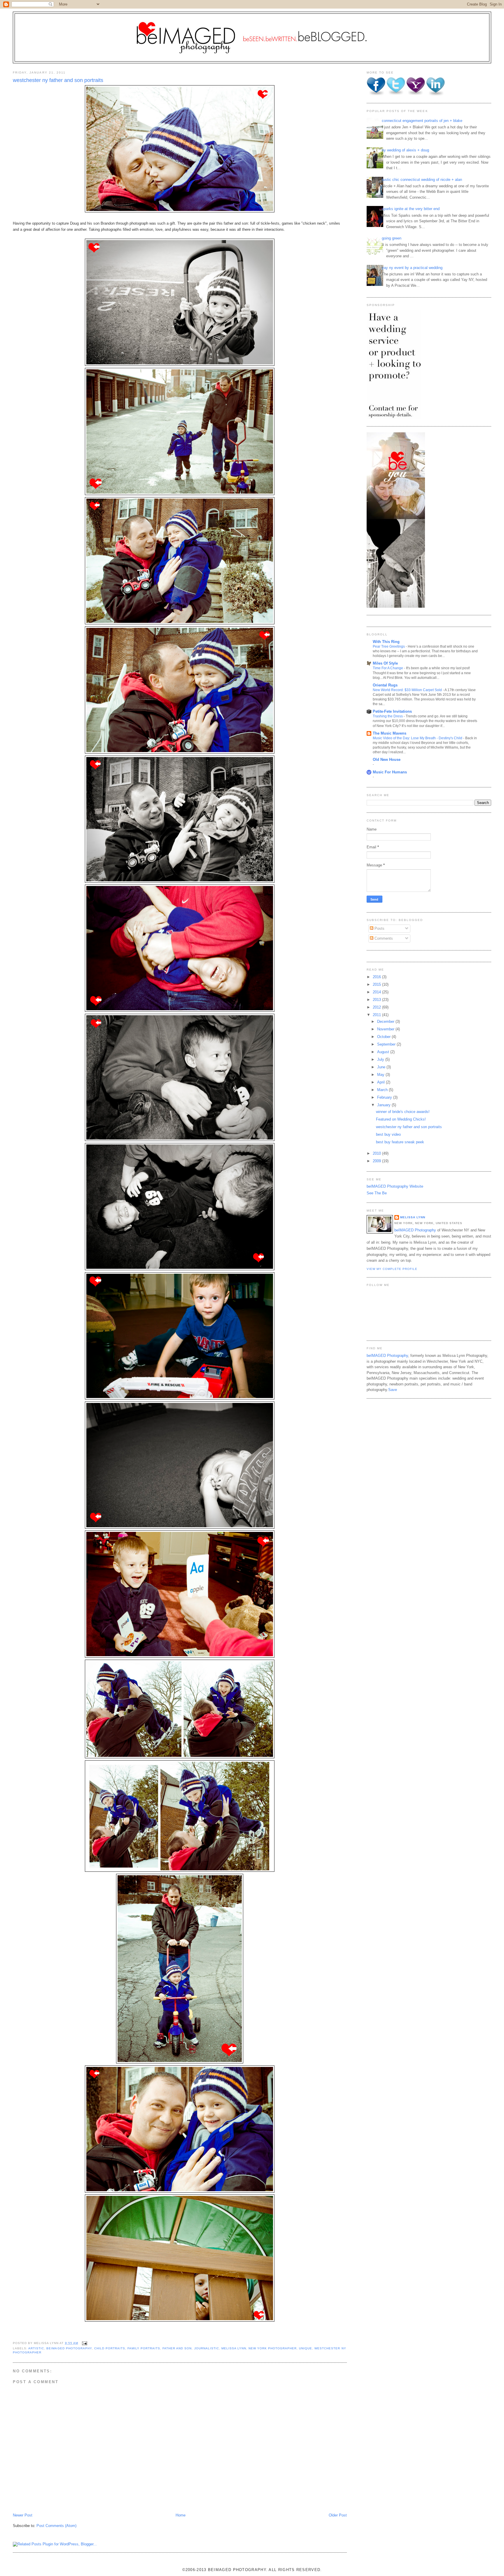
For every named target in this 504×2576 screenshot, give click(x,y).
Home (181, 2515)
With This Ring (386, 642)
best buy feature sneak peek (400, 1142)
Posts (379, 928)
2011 (377, 1015)
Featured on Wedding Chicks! (401, 1119)
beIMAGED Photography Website (395, 1186)
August (384, 1052)
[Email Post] (84, 2343)
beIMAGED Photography (415, 1230)
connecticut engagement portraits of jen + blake (422, 121)
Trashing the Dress (388, 716)
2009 (377, 1161)
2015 (377, 984)
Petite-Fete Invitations (392, 711)
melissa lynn (234, 2348)
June (382, 1067)
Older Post (338, 2515)
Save (393, 1390)
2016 (377, 977)
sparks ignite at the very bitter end (411, 209)
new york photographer (273, 2348)
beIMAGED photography (69, 2348)
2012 (377, 1007)
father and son (177, 2348)
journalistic (207, 2348)
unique (306, 2348)
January (384, 1105)
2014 (377, 992)
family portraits (144, 2348)
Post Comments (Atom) (56, 2526)
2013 (377, 1000)
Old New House (387, 760)
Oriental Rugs (385, 685)
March (383, 1090)
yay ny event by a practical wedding (412, 268)
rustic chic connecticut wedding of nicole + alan (422, 180)
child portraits (110, 2348)
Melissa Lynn (413, 1217)
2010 (377, 1153)
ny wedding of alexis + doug (405, 150)
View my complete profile (392, 1269)
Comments (383, 938)
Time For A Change (388, 668)
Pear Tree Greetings (389, 646)
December (386, 1022)
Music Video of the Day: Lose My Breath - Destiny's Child (418, 738)
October (384, 1037)
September (387, 1044)
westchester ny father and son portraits (58, 80)
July (381, 1059)
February (385, 1097)
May (381, 1075)
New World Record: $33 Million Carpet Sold (408, 690)
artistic (36, 2348)
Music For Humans (390, 772)
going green (392, 238)
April (381, 1082)
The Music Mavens (390, 733)
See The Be (377, 1193)
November (386, 1029)
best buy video (388, 1134)
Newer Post (23, 2515)
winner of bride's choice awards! (403, 1112)
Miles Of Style (385, 663)
